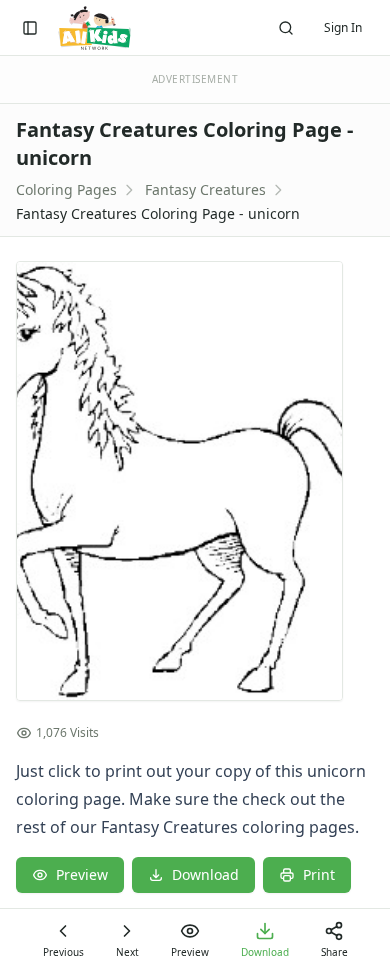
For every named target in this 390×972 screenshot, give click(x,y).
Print (319, 874)
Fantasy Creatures (205, 189)
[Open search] (286, 28)
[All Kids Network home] (94, 28)
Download (205, 874)
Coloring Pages (66, 189)
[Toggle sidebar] (30, 28)
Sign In (343, 27)
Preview (82, 874)
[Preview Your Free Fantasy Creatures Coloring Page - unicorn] (195, 481)
